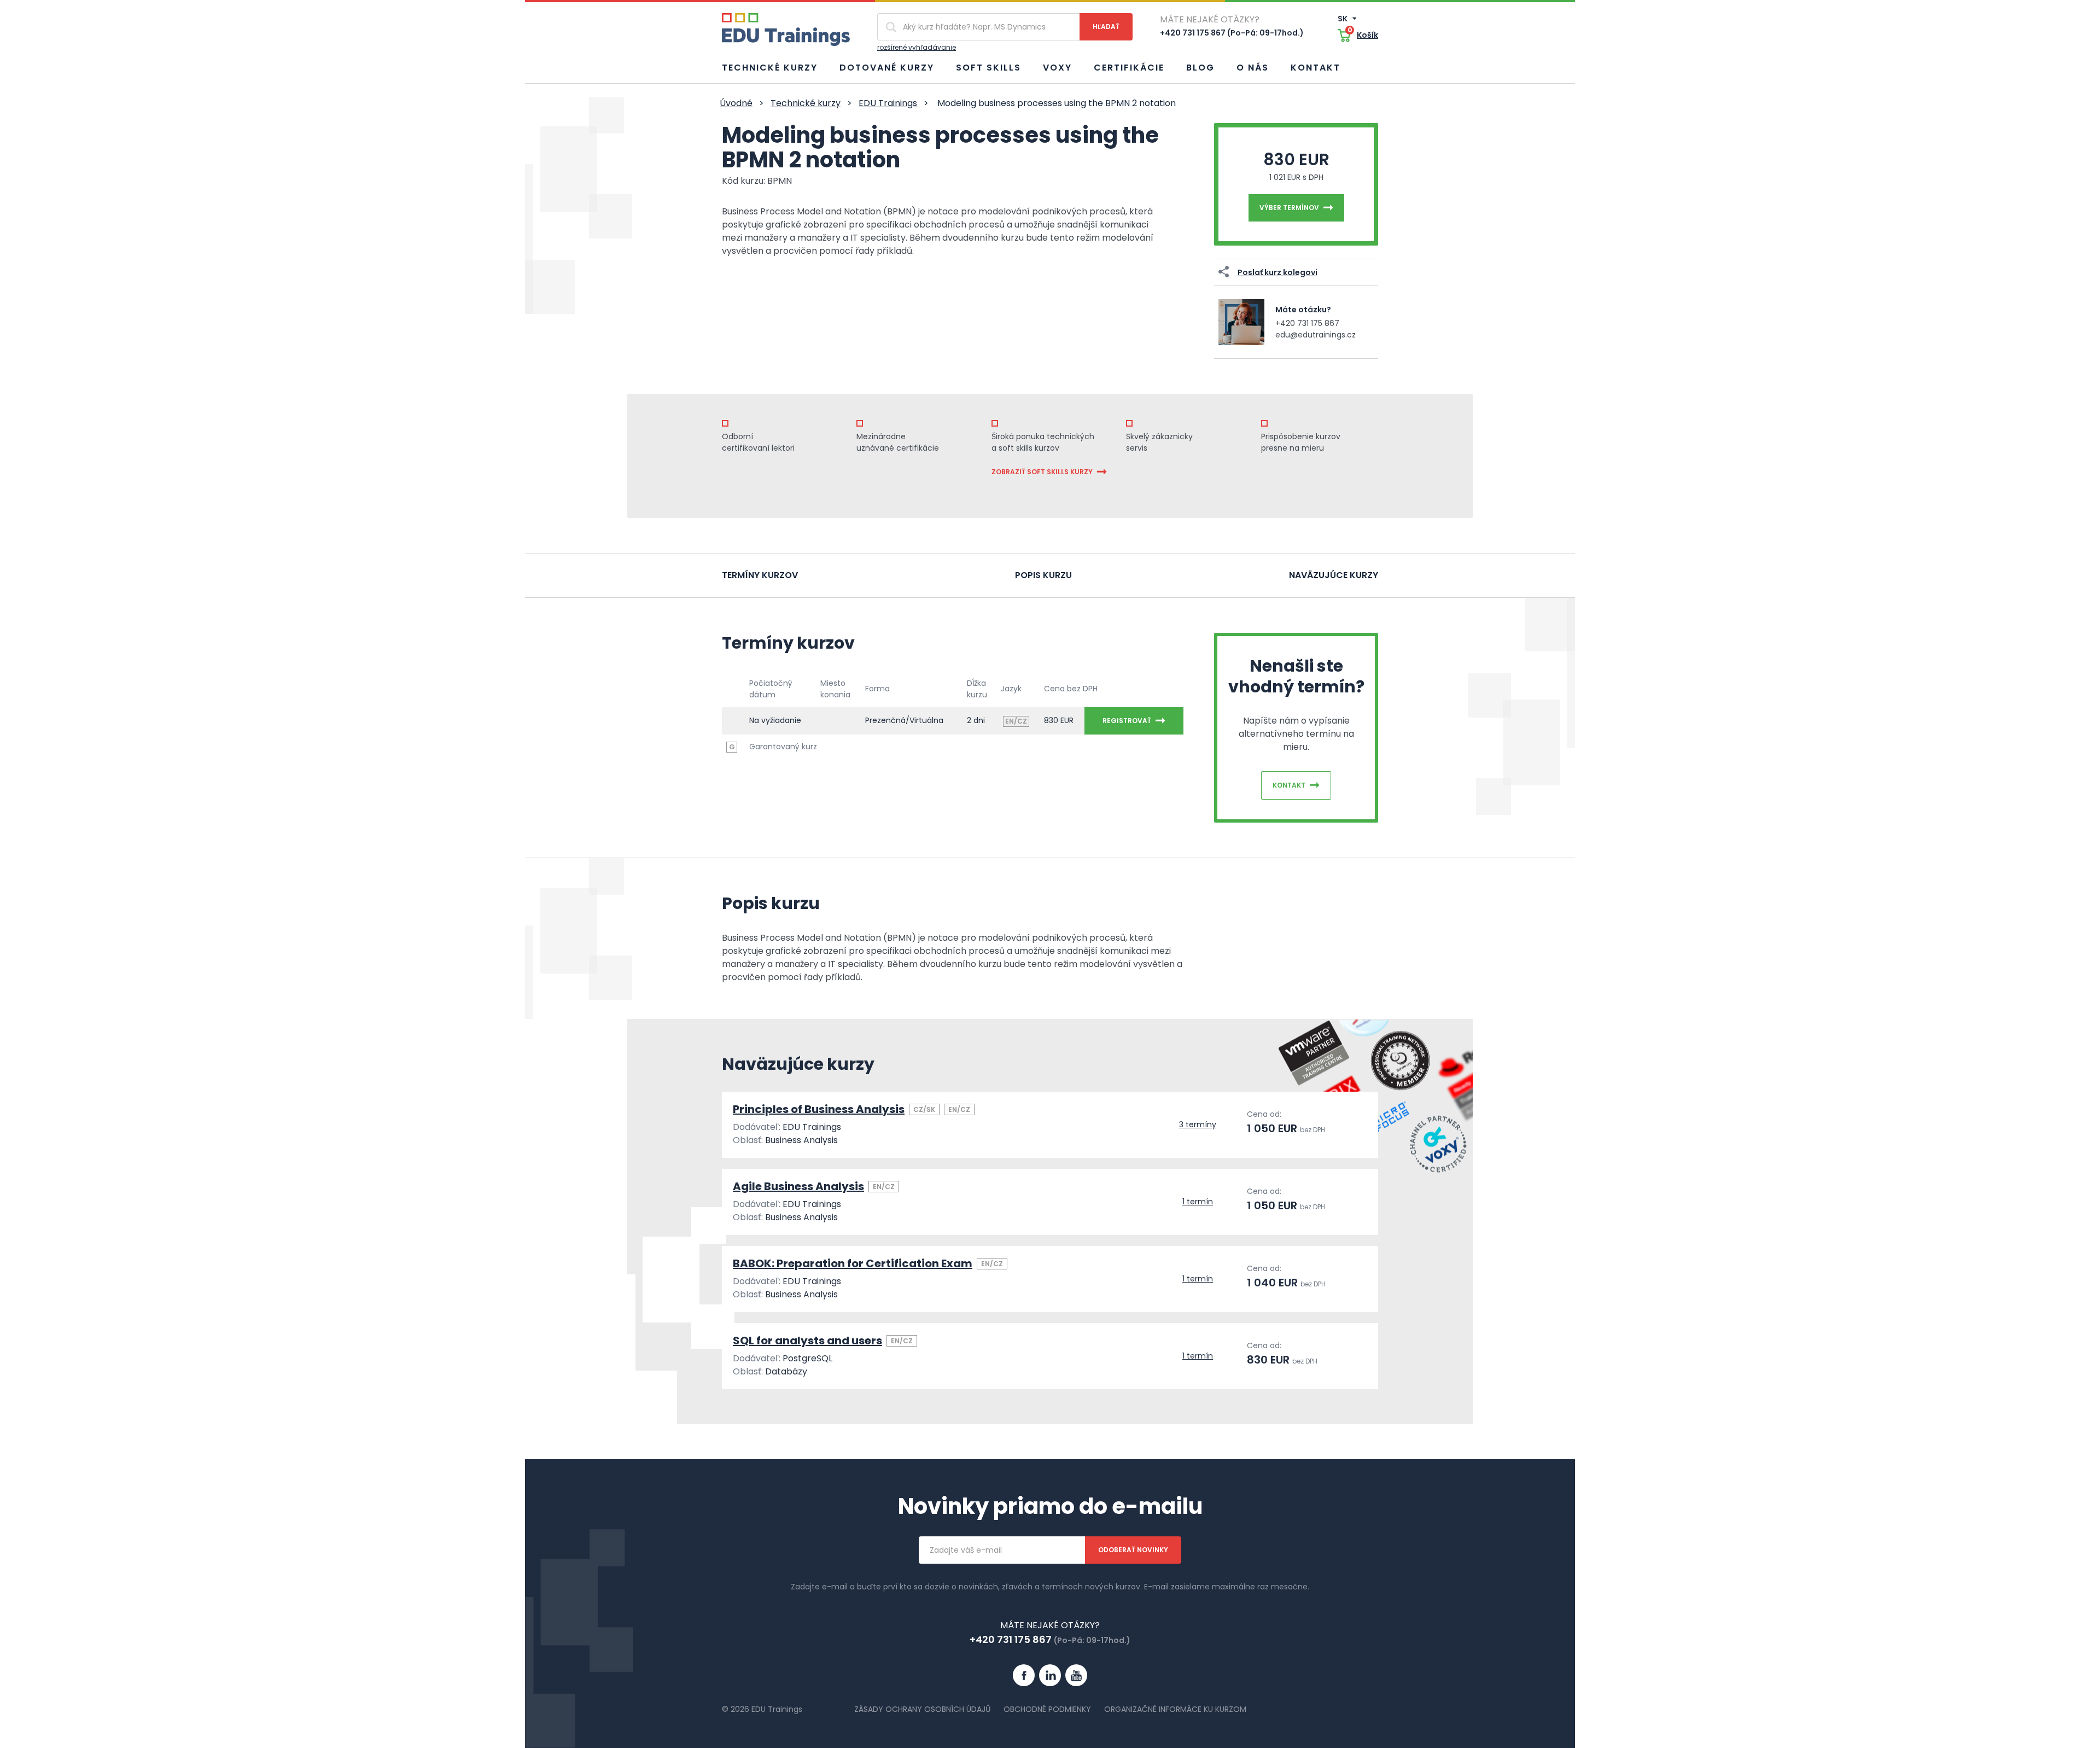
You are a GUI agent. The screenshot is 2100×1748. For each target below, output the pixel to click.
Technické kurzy (770, 68)
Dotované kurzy (887, 68)
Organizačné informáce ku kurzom (1175, 1709)
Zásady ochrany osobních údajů (922, 1709)
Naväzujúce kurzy (1334, 575)
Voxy (1057, 68)
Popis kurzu (1043, 575)
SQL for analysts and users (807, 1341)
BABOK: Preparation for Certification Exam (853, 1263)
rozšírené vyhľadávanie (917, 47)
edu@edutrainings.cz (1316, 335)
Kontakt (1316, 68)
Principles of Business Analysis (819, 1109)
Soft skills (988, 68)
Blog (1200, 68)
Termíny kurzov (760, 575)
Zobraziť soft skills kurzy (1042, 472)
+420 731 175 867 (1307, 323)
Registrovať (1127, 721)
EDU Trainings (888, 103)
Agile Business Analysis (798, 1186)
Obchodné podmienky (1047, 1709)
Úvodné (736, 103)
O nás (1253, 68)
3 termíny (1198, 1124)
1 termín (1198, 1202)
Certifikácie (1129, 68)
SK (1343, 19)
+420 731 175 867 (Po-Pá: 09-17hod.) (1232, 33)
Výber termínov (1289, 208)
